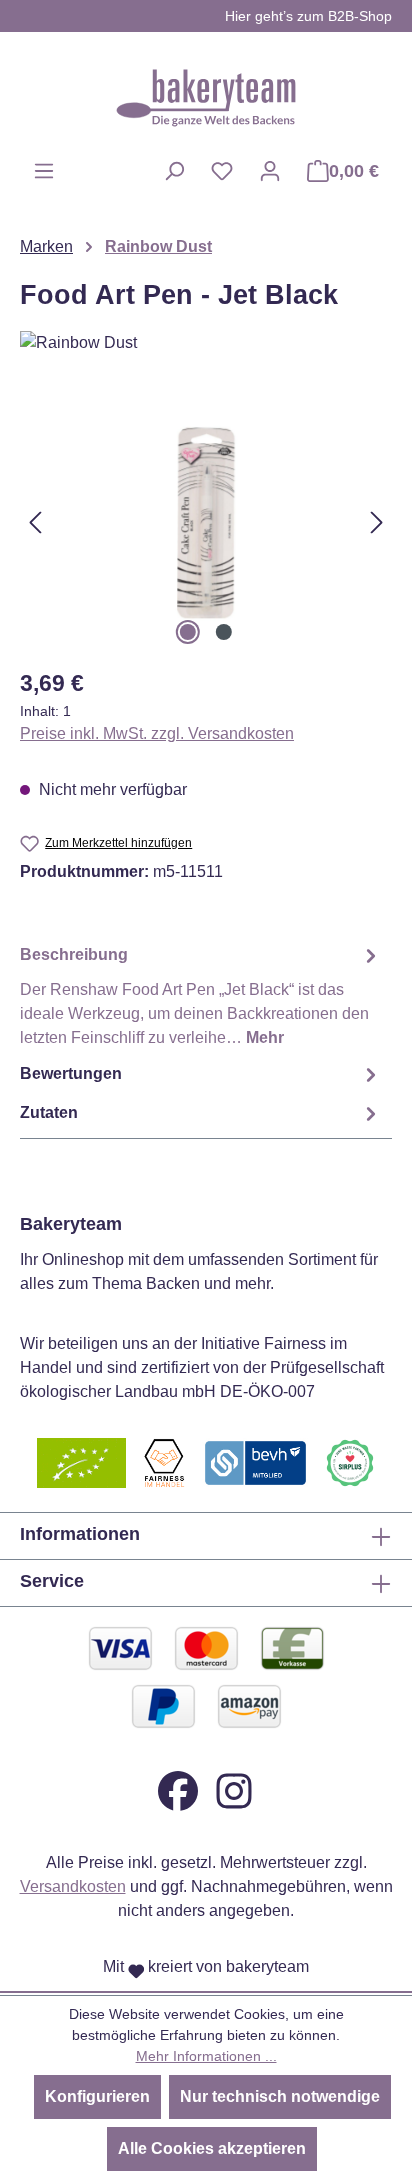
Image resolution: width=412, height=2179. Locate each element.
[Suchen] (174, 171)
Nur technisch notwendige (280, 2096)
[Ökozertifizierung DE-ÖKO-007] (81, 1461)
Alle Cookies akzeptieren (212, 2148)
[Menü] (44, 171)
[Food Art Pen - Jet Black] (205, 522)
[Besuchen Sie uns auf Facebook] (178, 1789)
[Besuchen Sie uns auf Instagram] (234, 1789)
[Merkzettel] (222, 171)
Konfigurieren (97, 2096)
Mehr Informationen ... (206, 2056)
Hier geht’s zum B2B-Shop (308, 16)
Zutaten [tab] (49, 1112)
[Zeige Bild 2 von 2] (224, 632)
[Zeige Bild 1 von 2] (188, 632)
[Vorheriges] (35, 522)
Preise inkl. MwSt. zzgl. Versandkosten (157, 733)
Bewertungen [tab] (71, 1073)
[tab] (201, 995)
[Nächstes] (377, 522)
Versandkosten (73, 1886)
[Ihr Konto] (270, 171)
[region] (206, 522)
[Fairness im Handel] (164, 1461)
